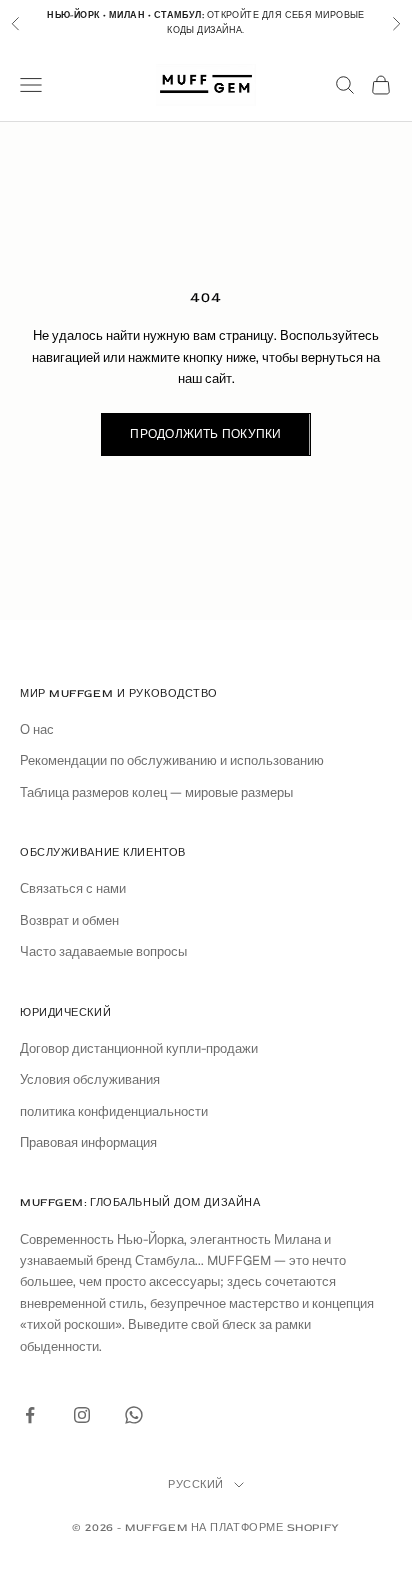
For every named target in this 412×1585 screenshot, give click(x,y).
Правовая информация (88, 1142)
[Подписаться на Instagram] (82, 1415)
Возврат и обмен (69, 920)
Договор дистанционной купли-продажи (139, 1048)
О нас (37, 729)
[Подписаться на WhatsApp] (134, 1415)
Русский (196, 1484)
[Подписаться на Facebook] (30, 1415)
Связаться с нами (73, 888)
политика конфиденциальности (114, 1111)
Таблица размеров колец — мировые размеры (156, 792)
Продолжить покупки (205, 434)
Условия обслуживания (90, 1079)
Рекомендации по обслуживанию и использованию (172, 760)
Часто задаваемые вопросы (103, 951)
